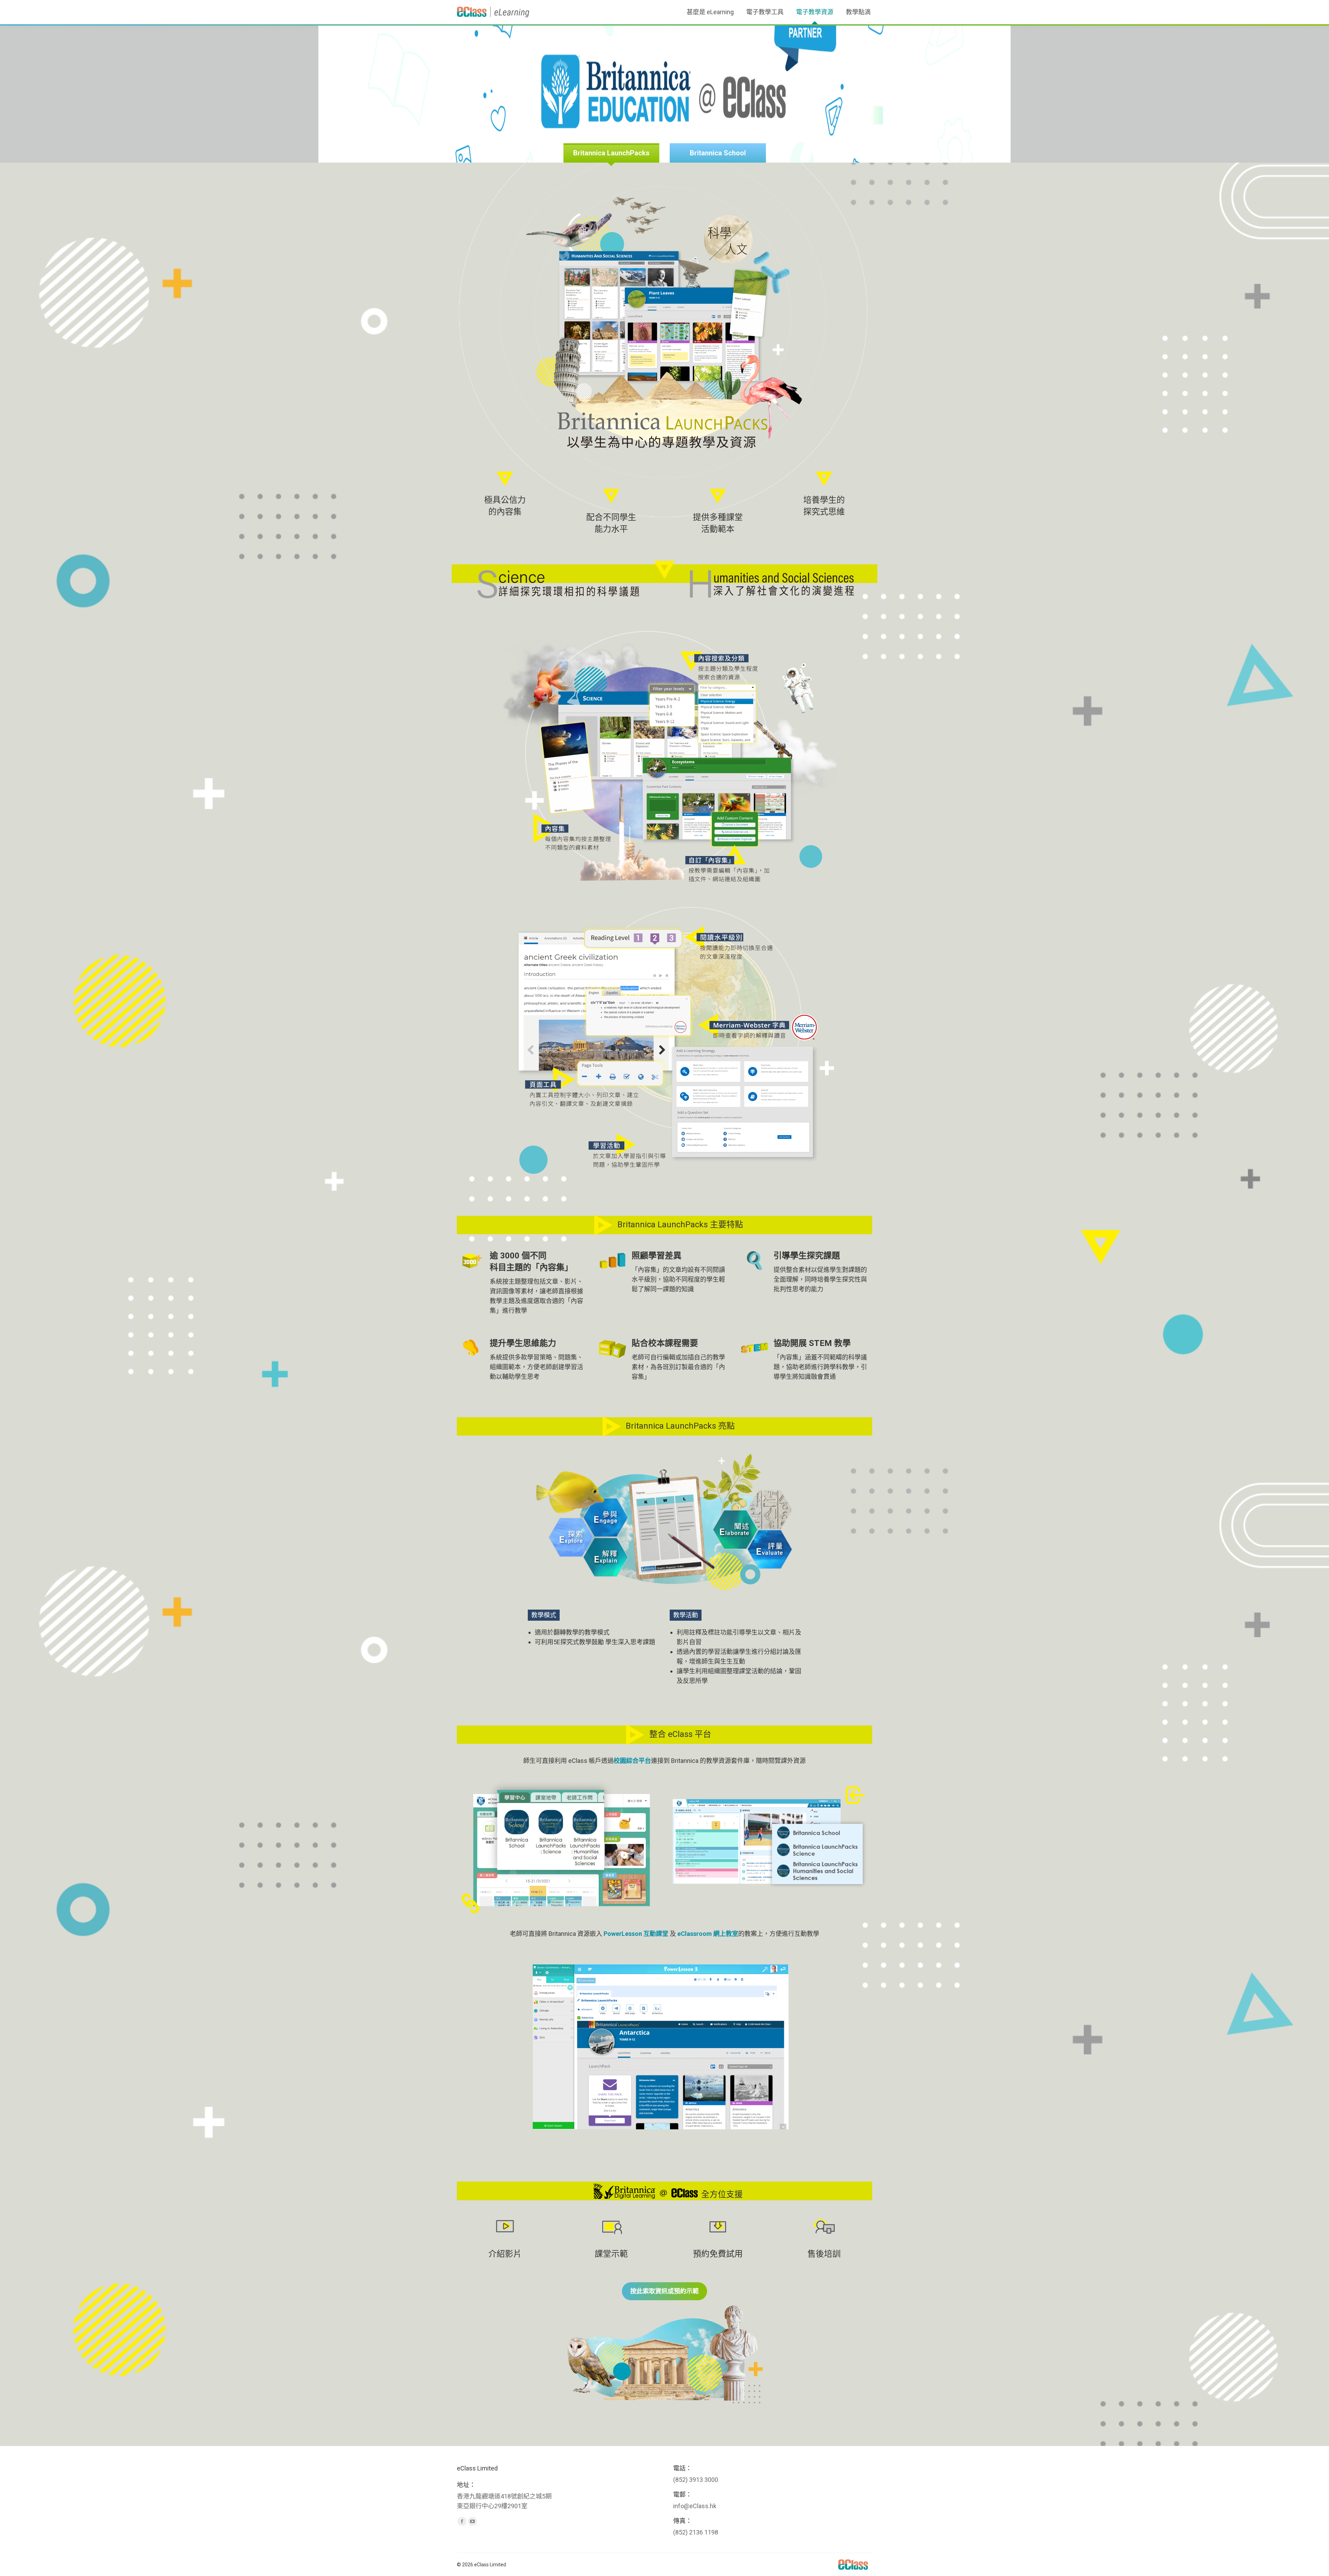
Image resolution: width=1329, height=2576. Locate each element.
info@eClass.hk (695, 2506)
